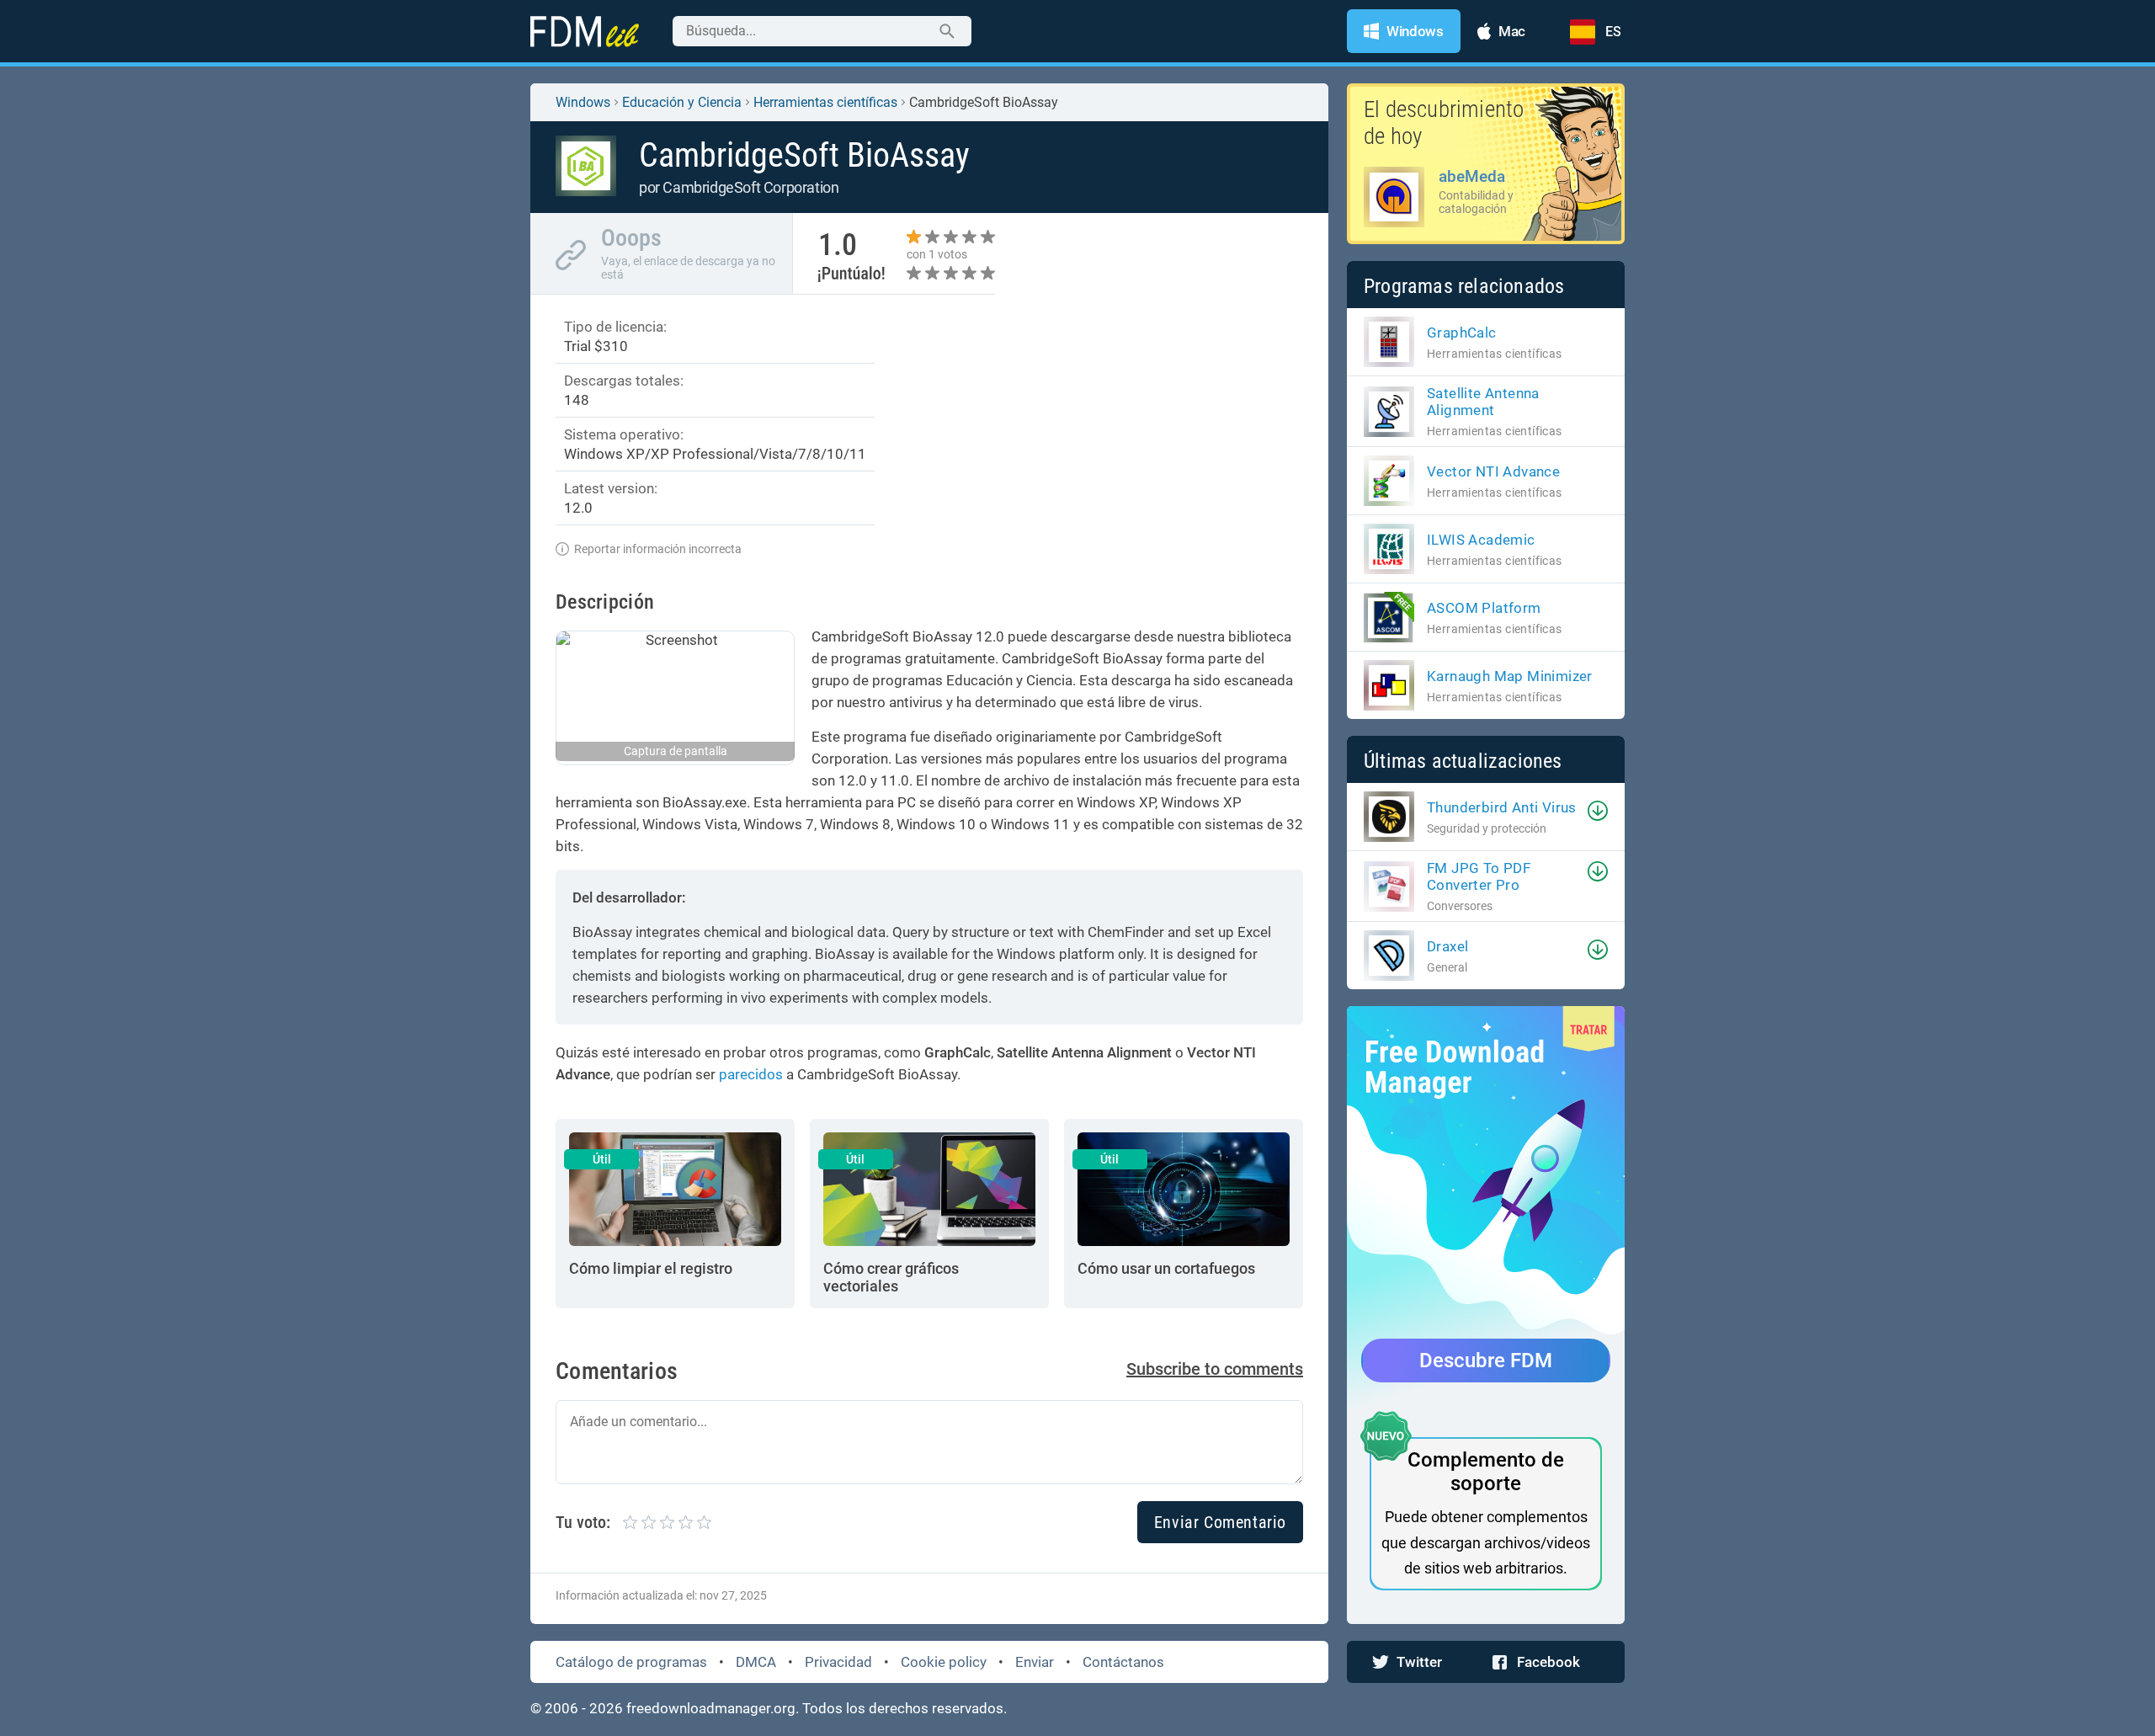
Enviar (1035, 1662)
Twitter (1419, 1662)
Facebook (1548, 1662)
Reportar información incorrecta (658, 549)
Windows (583, 102)
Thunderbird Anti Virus (1502, 807)
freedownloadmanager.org (711, 1708)
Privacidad (838, 1662)
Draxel (1447, 946)
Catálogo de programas (631, 1662)
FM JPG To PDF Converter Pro (1479, 876)
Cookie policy (944, 1662)
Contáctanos (1123, 1662)
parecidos (751, 1074)
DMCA (756, 1662)
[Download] (1598, 811)
